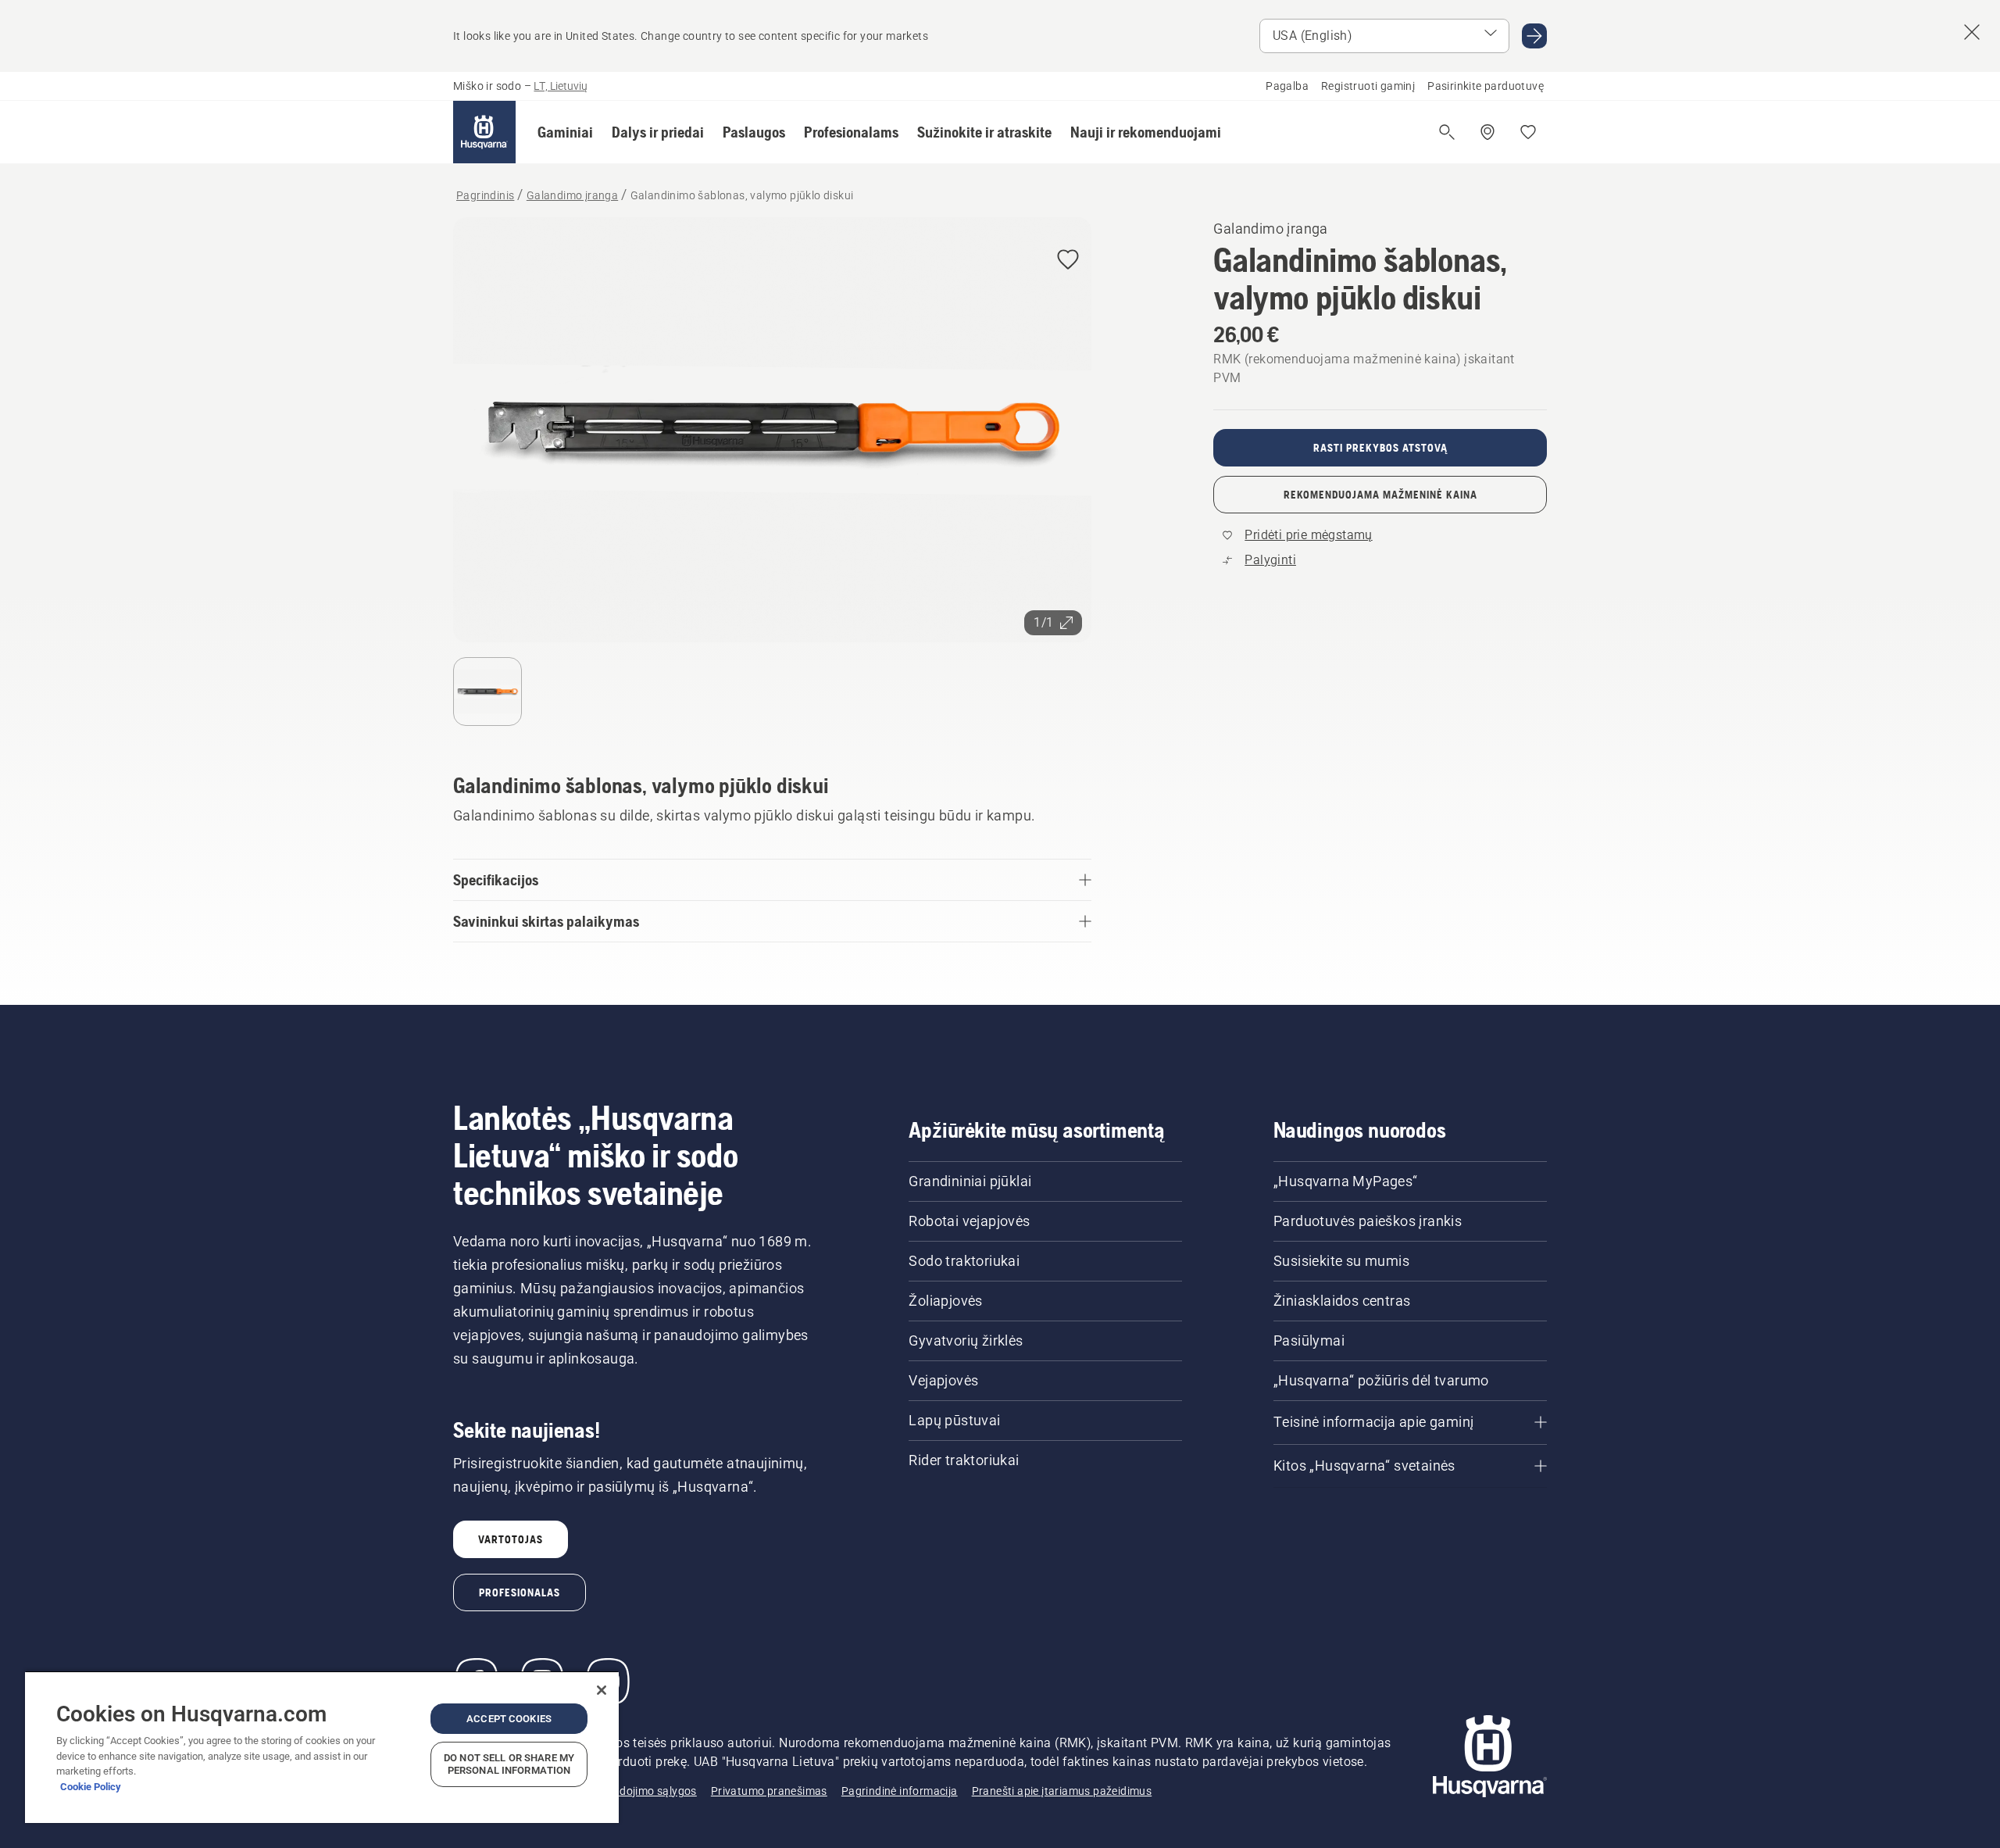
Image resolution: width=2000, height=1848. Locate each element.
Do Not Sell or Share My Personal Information (509, 1764)
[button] (565, 132)
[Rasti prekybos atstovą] (1487, 132)
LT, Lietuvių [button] (561, 86)
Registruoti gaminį (1368, 86)
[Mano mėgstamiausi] (1528, 132)
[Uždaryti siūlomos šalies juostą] (1972, 32)
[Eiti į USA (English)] (1534, 36)
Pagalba (1287, 86)
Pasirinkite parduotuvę (1486, 86)
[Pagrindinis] (484, 132)
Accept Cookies (509, 1719)
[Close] (602, 1690)
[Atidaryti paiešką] (1447, 132)
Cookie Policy (91, 1787)
